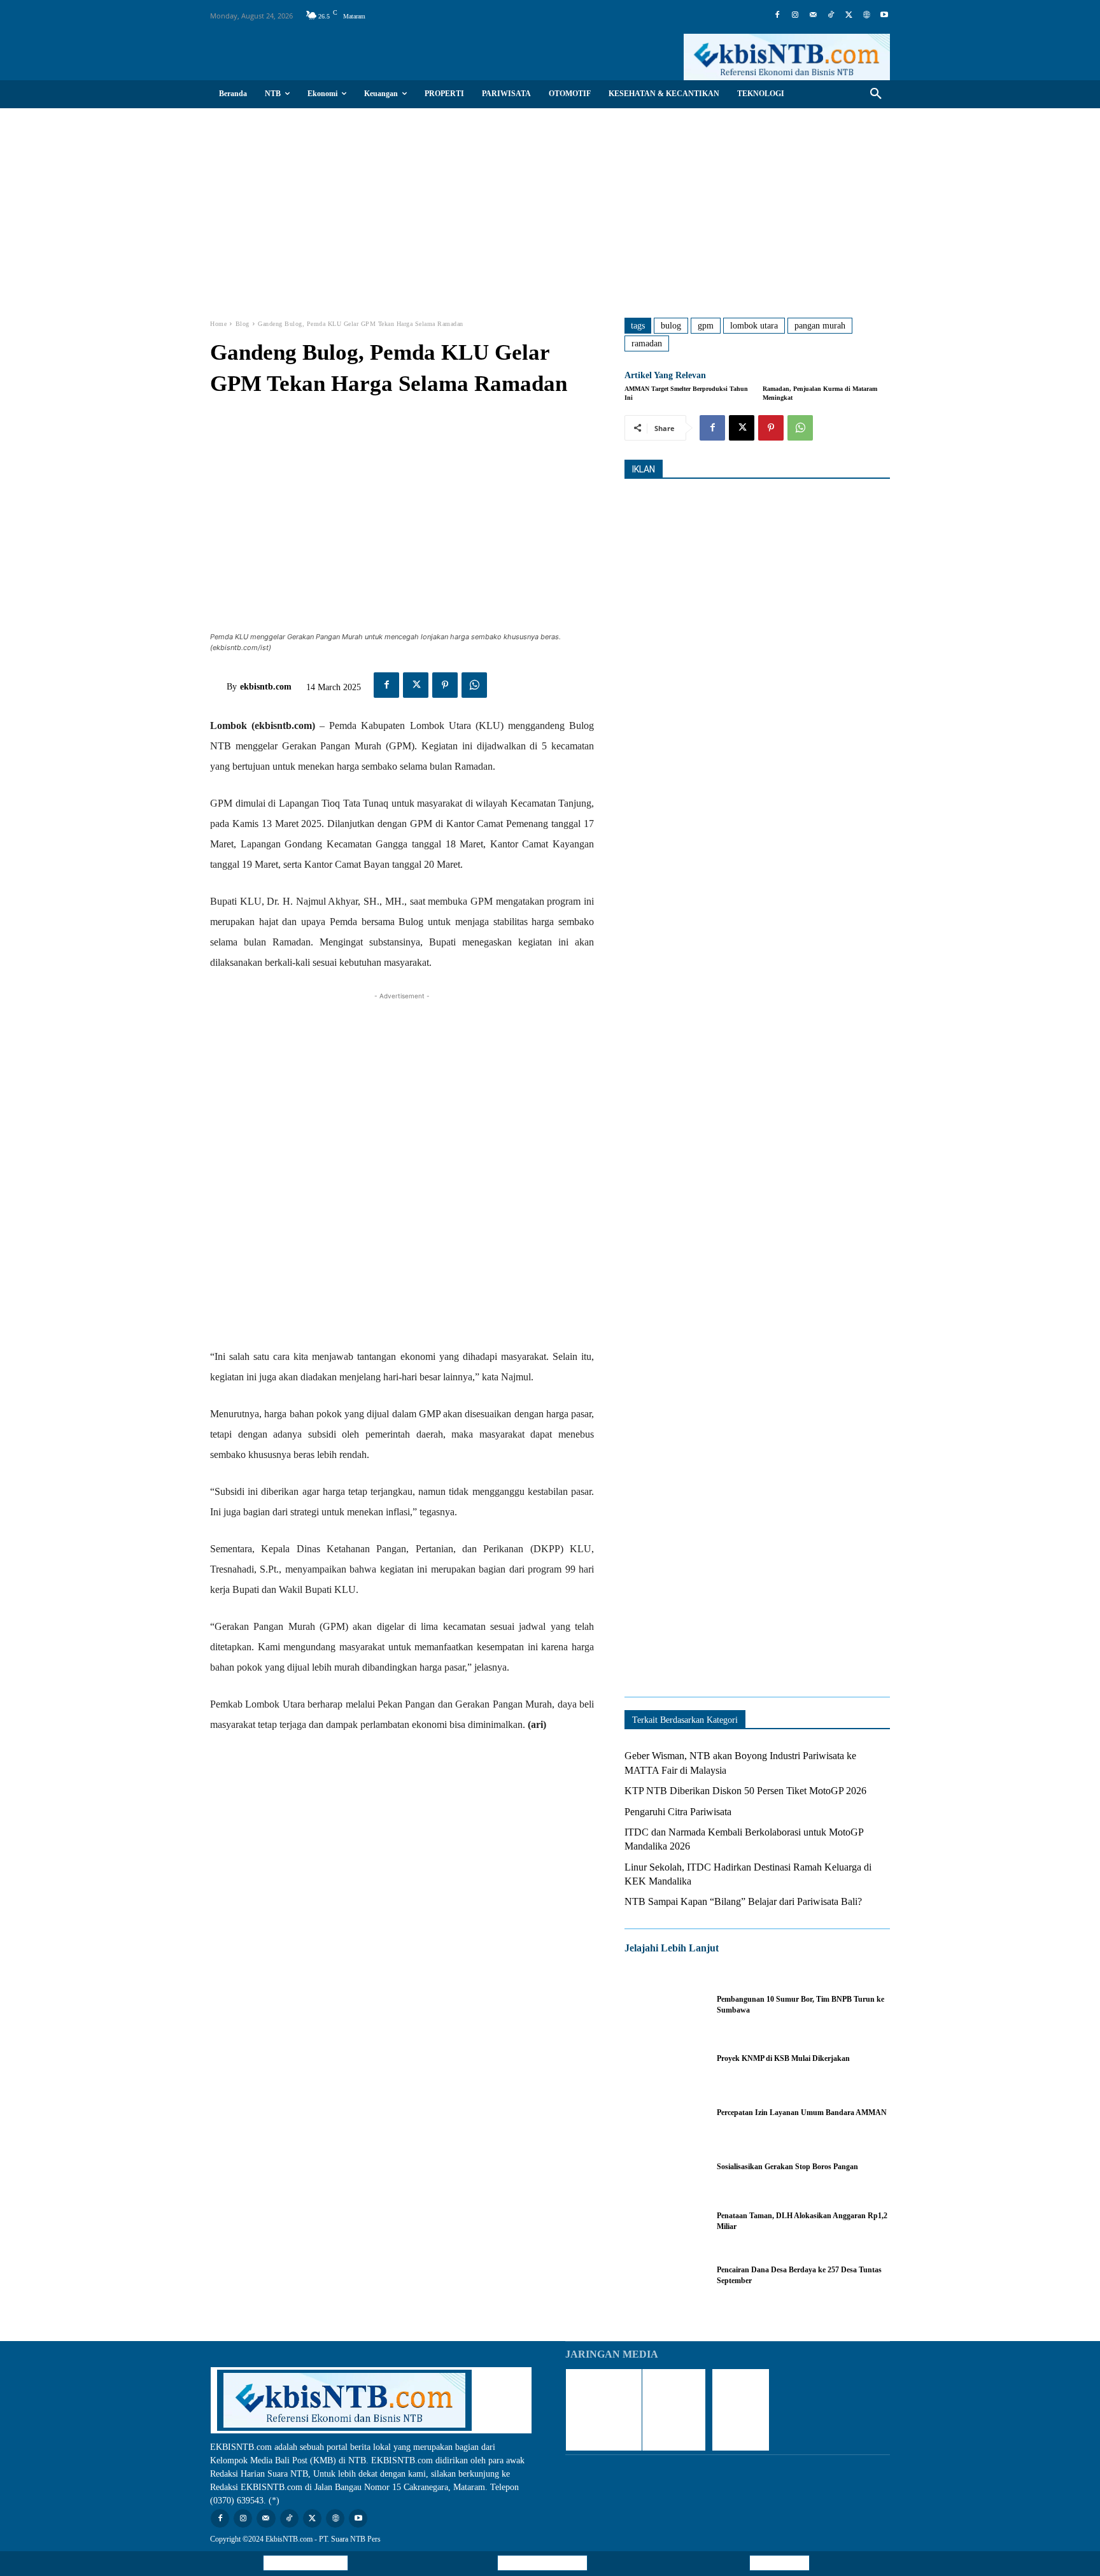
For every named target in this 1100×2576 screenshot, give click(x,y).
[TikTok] (831, 15)
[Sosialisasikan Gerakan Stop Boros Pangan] (664, 2167)
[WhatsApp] (474, 685)
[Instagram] (795, 15)
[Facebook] (777, 15)
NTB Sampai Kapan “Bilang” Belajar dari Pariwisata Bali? (743, 1901)
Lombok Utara (754, 326)
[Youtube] (884, 15)
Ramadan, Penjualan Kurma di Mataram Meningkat (820, 393)
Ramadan (647, 343)
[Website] (866, 15)
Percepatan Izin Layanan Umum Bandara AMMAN (802, 2112)
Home (218, 324)
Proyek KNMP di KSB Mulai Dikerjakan (783, 2058)
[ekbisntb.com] (218, 687)
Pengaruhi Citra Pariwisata (678, 1812)
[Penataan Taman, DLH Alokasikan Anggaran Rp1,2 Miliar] (664, 2221)
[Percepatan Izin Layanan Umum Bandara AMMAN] (664, 2113)
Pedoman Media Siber (542, 2563)
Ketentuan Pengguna (306, 2563)
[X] (849, 15)
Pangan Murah (820, 326)
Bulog (671, 326)
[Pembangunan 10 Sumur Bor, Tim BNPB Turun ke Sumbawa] (664, 2005)
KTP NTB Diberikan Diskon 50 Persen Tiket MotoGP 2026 (745, 1791)
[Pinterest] (445, 685)
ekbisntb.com (266, 687)
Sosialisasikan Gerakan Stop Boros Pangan (787, 2167)
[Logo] (787, 57)
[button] (876, 94)
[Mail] (813, 15)
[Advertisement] (550, 204)
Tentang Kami (779, 2563)
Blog (243, 324)
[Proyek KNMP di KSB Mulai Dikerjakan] (664, 2059)
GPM (706, 326)
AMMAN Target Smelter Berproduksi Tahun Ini (686, 393)
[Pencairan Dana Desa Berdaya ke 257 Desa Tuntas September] (664, 2275)
